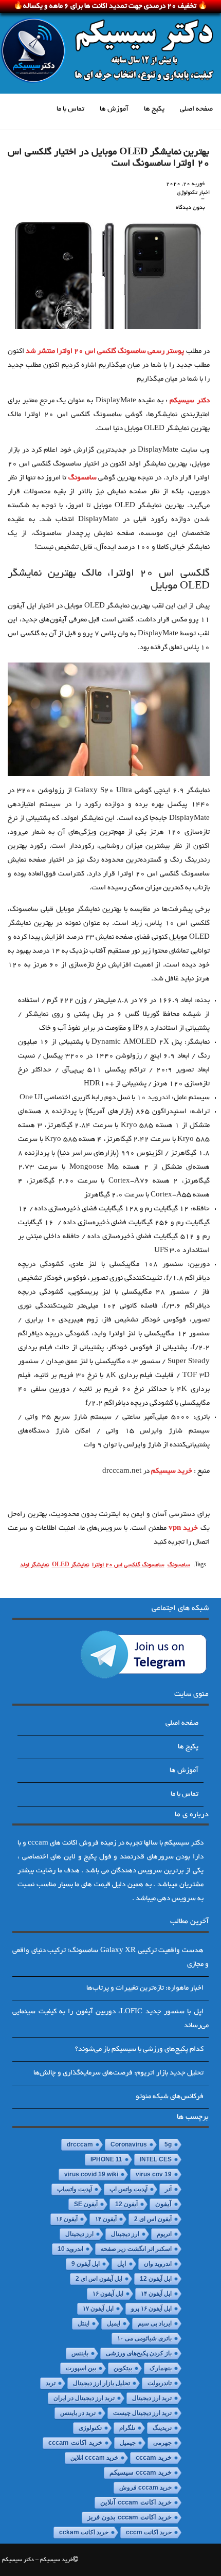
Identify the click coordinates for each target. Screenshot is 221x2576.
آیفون (163, 2204)
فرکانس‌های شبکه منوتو (170, 2097)
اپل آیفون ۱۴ (156, 2294)
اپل (122, 2264)
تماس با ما (70, 109)
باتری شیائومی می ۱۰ (144, 2338)
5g (168, 2144)
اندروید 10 (153, 1098)
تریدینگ (162, 2428)
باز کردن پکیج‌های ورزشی (139, 2353)
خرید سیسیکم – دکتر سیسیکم (38, 2560)
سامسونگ (82, 478)
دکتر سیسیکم (189, 401)
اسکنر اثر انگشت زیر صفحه (136, 2249)
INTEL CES (156, 2159)
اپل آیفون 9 (86, 2264)
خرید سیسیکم (172, 1471)
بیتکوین (123, 2368)
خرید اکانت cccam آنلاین (136, 2502)
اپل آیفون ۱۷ (98, 2309)
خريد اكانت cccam (75, 2443)
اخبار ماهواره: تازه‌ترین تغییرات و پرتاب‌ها (145, 1988)
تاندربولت (160, 2383)
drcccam (80, 2144)
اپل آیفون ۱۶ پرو (151, 2309)
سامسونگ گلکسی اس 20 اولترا (128, 1565)
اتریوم (164, 2234)
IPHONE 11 (106, 2159)
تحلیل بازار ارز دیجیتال (102, 2383)
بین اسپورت (81, 2368)
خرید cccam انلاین (94, 2458)
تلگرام (127, 2428)
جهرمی (162, 2443)
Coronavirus (129, 2144)
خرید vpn (183, 1528)
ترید (51, 2383)
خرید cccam (154, 2457)
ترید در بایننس (78, 2413)
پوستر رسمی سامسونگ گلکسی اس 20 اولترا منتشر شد (105, 352)
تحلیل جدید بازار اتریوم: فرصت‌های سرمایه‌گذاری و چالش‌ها (118, 2073)
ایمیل (114, 2323)
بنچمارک (161, 2368)
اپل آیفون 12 (156, 2279)
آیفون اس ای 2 (153, 2219)
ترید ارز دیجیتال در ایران (84, 2398)
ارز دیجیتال (79, 2234)
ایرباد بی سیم (155, 2323)
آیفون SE (86, 2204)
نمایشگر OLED (70, 1565)
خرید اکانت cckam (84, 2532)
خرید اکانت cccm (149, 2532)
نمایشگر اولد (34, 1565)
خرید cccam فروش (145, 2488)
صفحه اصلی (196, 109)
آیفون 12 (126, 2204)
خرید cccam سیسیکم (141, 2473)
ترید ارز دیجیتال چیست (142, 2413)
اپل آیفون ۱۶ (108, 2294)
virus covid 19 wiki (91, 2174)
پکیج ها (154, 109)
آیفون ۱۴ (106, 2219)
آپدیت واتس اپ (128, 2189)
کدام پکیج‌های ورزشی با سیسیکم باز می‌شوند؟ (139, 2050)
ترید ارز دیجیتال (152, 2398)
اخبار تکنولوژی (193, 193)
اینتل (84, 2323)
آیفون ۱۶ (67, 2219)
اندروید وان (158, 2264)
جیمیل (128, 2443)
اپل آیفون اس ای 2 (99, 2279)
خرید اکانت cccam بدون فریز (130, 2517)
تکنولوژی (90, 2428)
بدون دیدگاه (190, 208)
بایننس (80, 2353)
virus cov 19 (154, 2174)
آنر (168, 2189)
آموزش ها (114, 109)
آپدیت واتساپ (75, 2189)
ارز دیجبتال (125, 2234)
